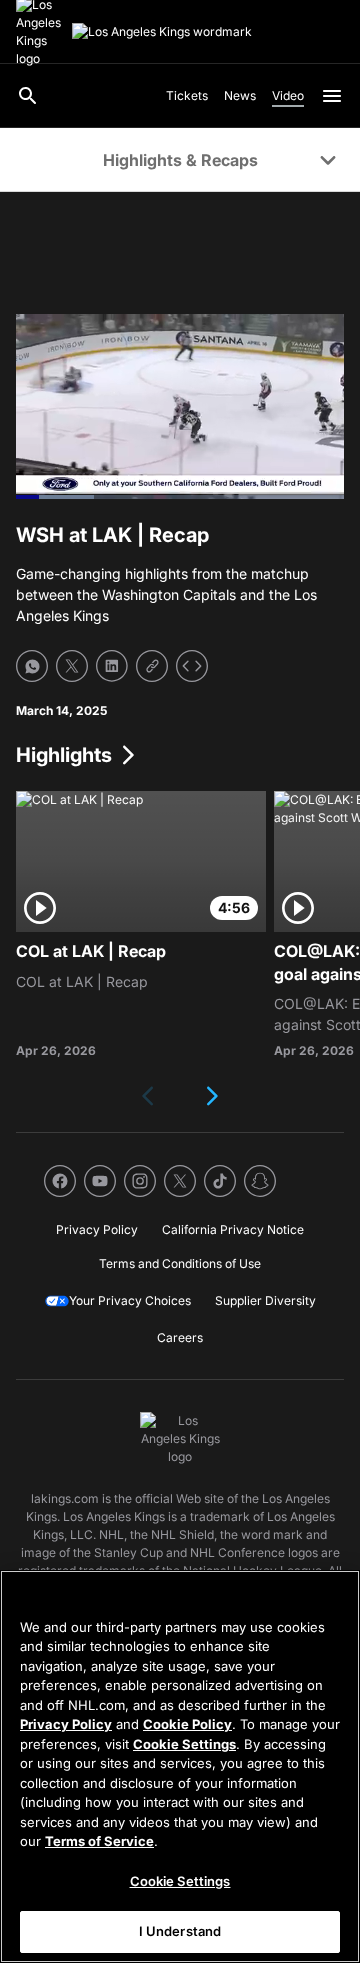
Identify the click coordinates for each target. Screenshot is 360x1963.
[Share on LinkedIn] (112, 666)
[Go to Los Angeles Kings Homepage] (162, 32)
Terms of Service (99, 1841)
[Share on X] (72, 666)
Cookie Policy (187, 1724)
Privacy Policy (66, 1724)
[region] (180, 1766)
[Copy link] (152, 666)
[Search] (28, 96)
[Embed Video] (192, 666)
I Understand (180, 1931)
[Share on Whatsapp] (32, 666)
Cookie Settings (184, 1744)
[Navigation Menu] (332, 96)
